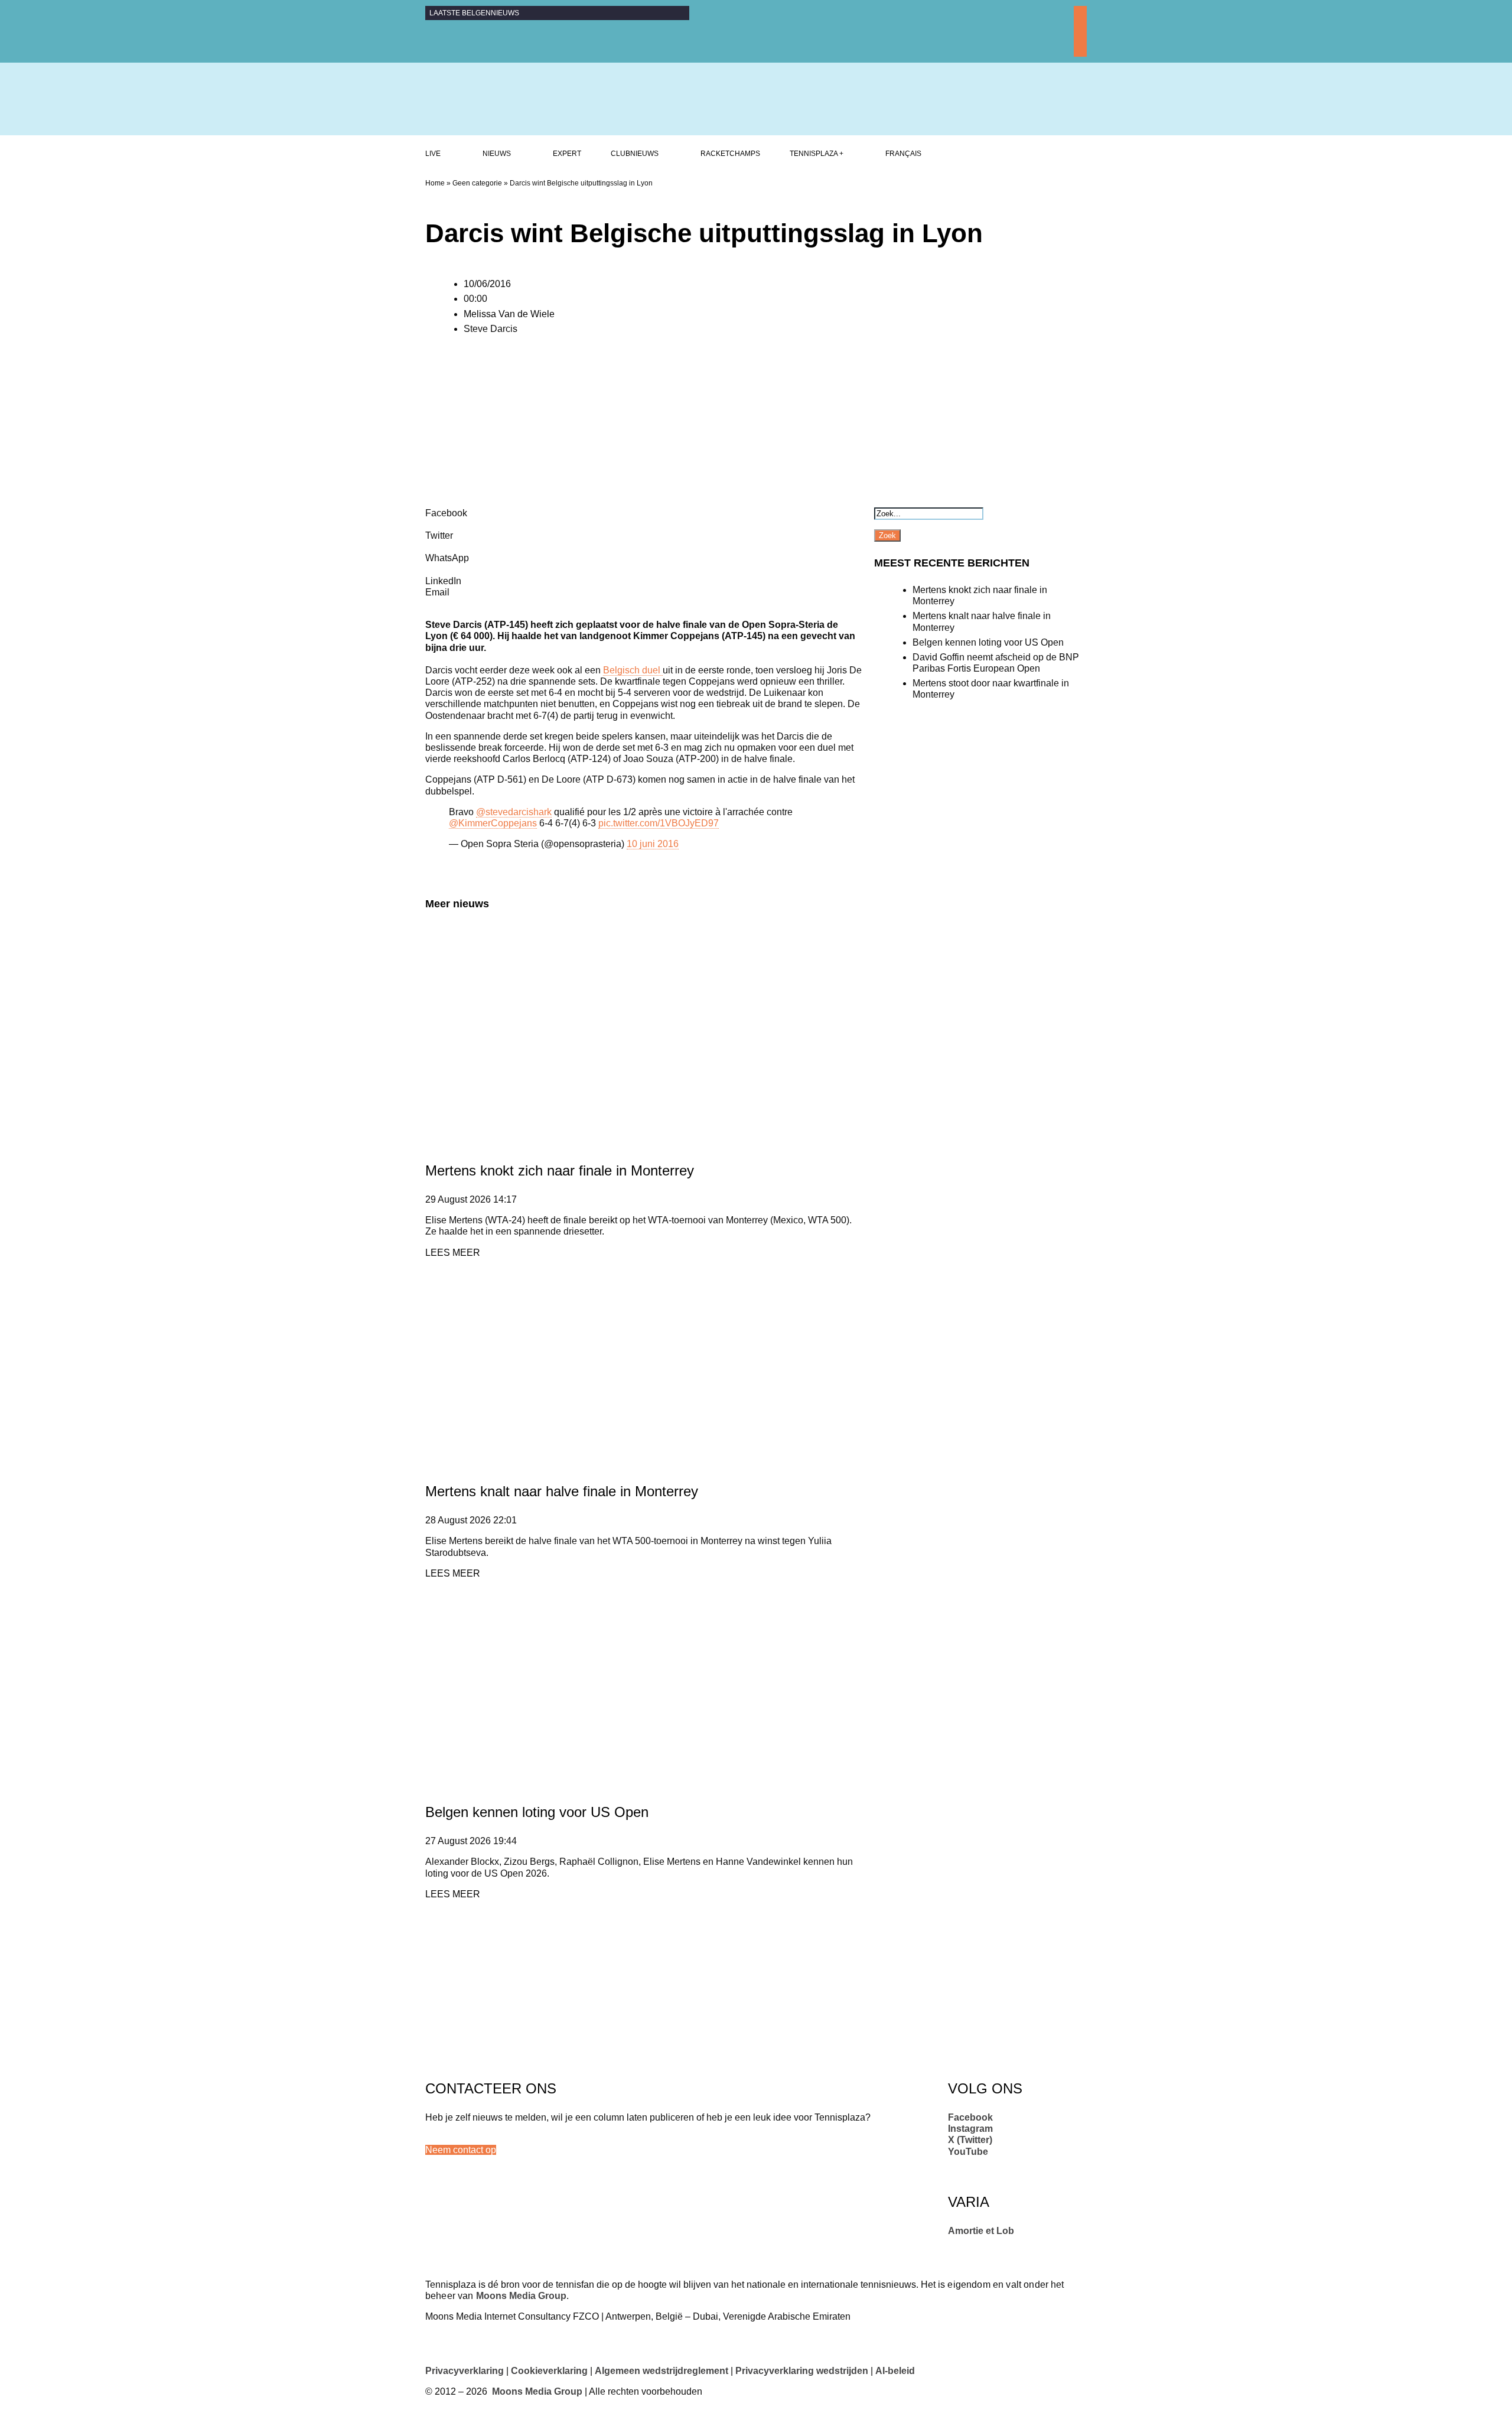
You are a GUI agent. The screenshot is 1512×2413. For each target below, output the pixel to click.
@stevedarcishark (514, 812)
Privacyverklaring (465, 2371)
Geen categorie (477, 183)
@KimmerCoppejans (493, 823)
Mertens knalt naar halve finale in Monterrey (562, 1491)
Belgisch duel (633, 670)
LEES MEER (453, 1253)
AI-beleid (895, 2371)
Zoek (887, 535)
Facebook (970, 2117)
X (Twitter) (970, 2140)
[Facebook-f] (1080, 12)
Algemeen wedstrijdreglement (661, 2371)
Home (435, 183)
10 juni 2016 (653, 844)
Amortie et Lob (981, 2231)
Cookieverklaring (549, 2371)
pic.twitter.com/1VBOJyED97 (659, 823)
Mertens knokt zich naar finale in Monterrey (560, 1170)
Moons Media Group (521, 2296)
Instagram (970, 2129)
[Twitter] (1080, 38)
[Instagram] (1080, 25)
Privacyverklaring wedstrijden (802, 2371)
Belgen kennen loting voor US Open (537, 1812)
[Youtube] (1080, 51)
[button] (461, 2150)
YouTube (968, 2152)
